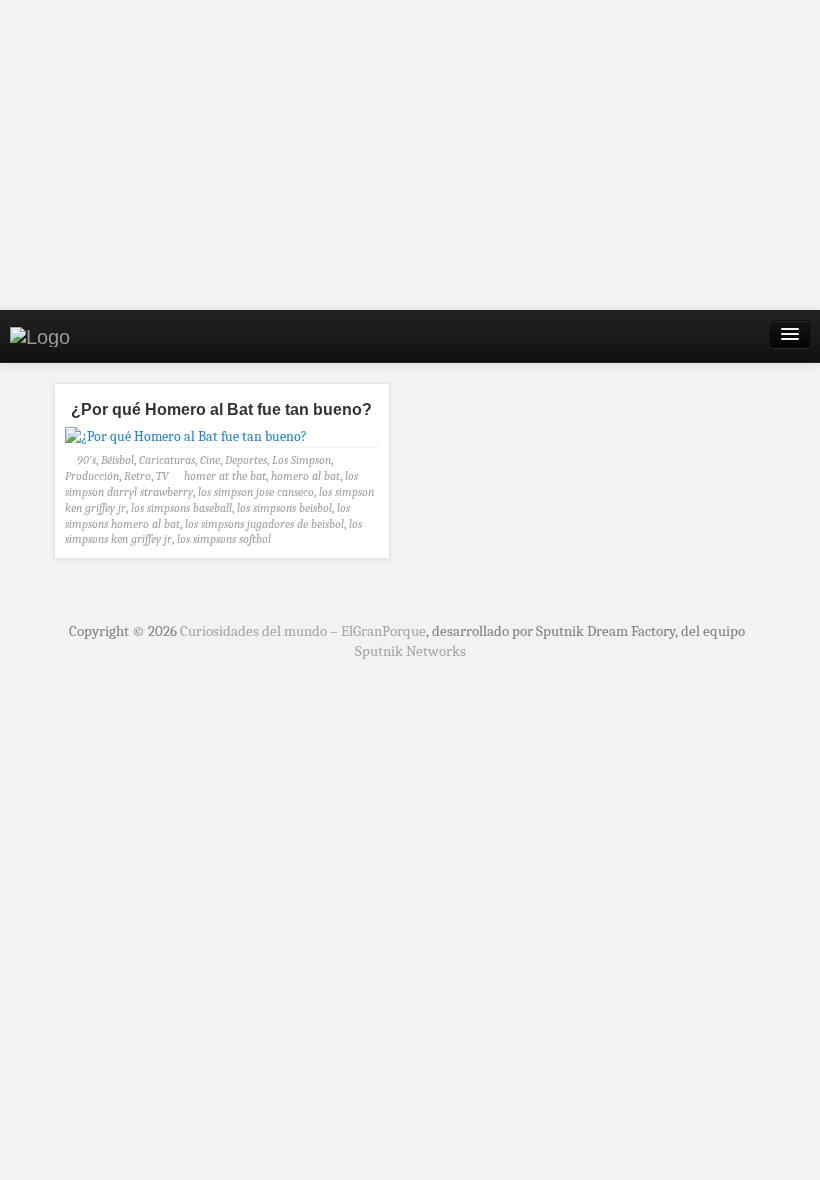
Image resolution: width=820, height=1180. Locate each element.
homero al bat (305, 476)
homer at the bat (225, 476)
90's (86, 460)
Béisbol (117, 460)
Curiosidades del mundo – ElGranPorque (303, 631)
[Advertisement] (410, 155)
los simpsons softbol (224, 539)
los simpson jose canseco (256, 492)
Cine (210, 460)
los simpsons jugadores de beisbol (264, 524)
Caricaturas (167, 460)
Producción (92, 476)
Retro (137, 476)
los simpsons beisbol (284, 508)
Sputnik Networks (410, 651)
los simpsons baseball (181, 508)
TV (162, 476)
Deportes (246, 460)
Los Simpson (301, 460)
